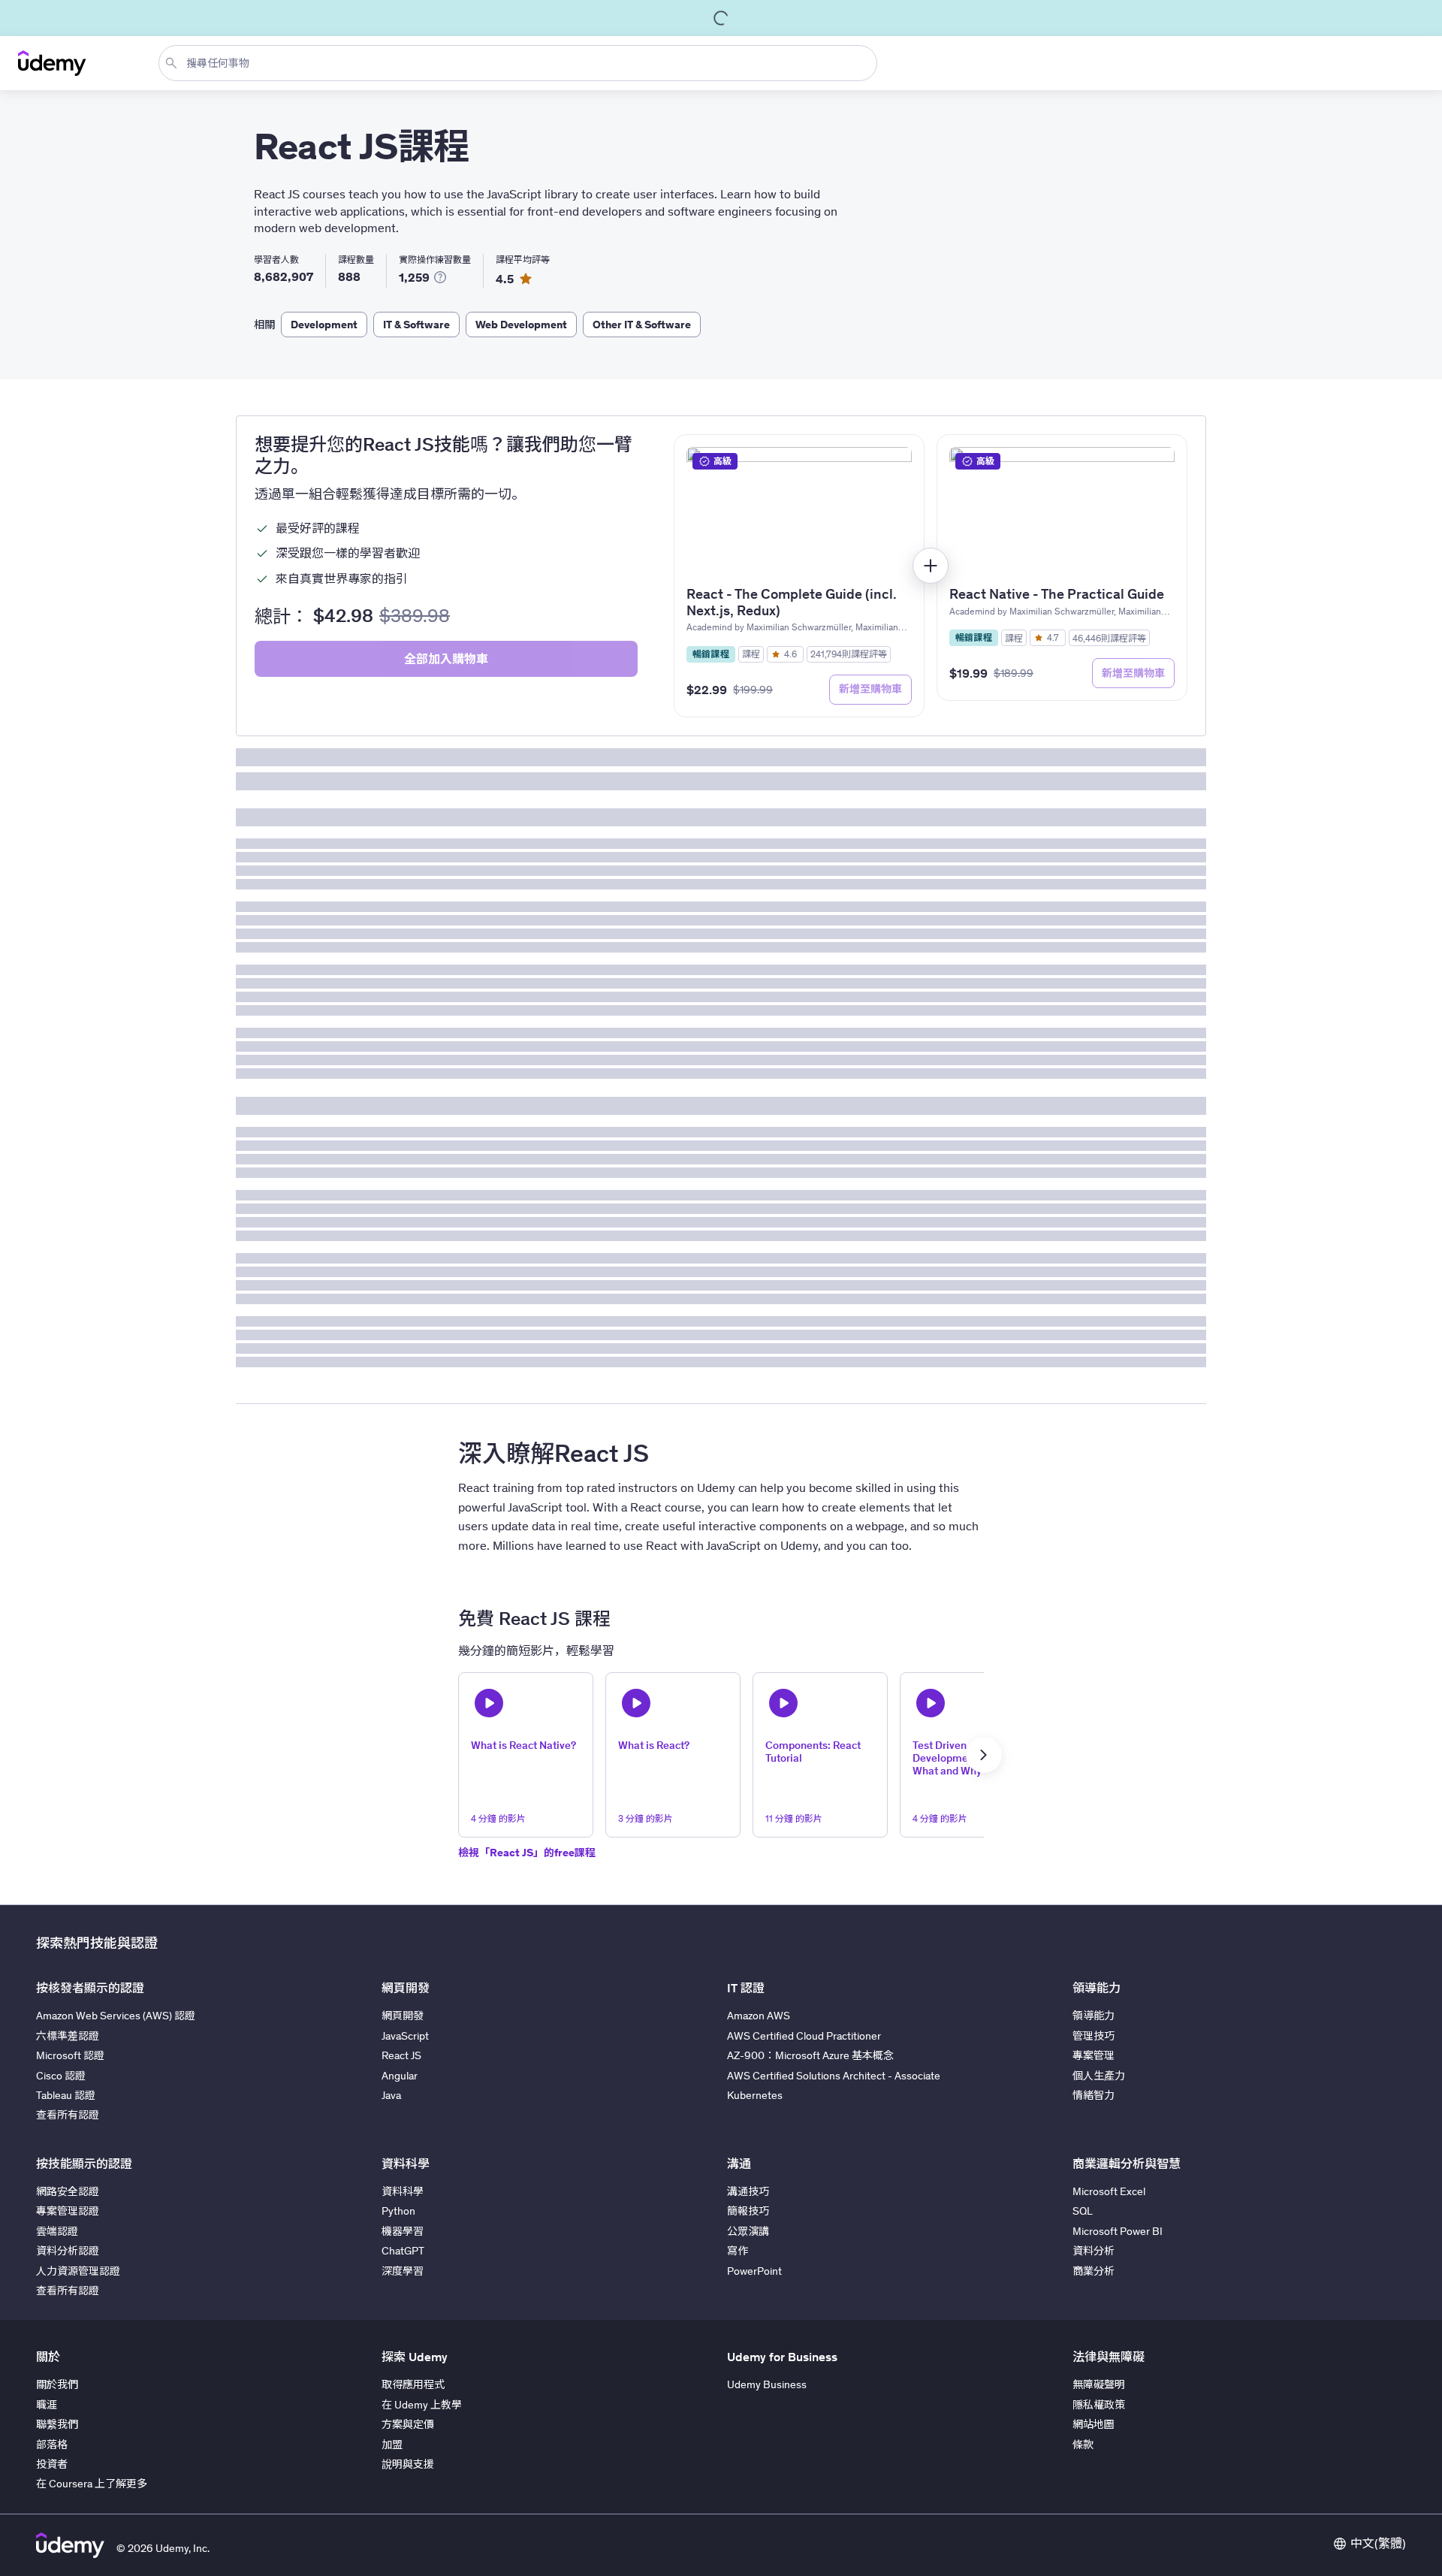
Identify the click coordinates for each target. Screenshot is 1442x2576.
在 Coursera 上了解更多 (92, 2484)
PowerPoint (754, 2271)
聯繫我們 (57, 2424)
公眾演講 (748, 2231)
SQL (1083, 2211)
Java (391, 2095)
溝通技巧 (748, 2191)
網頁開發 (403, 2016)
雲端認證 (57, 2231)
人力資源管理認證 (78, 2271)
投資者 (52, 2464)
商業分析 (1094, 2271)
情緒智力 (1094, 2095)
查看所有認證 (68, 2115)
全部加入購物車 (446, 659)
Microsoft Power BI (1118, 2231)
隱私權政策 (1099, 2405)
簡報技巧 (748, 2211)
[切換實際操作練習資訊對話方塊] (440, 277)
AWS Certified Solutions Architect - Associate (834, 2076)
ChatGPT (403, 2251)
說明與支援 (408, 2464)
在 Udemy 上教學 (422, 2405)
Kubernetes (755, 2095)
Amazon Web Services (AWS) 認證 (116, 2016)
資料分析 (1094, 2251)
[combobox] (521, 63)
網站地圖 (1094, 2424)
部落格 (52, 2445)
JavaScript (405, 2036)
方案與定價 (408, 2424)
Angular (400, 2076)
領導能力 (1094, 2016)
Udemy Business (767, 2384)
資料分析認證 (68, 2251)
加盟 (392, 2445)
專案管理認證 (68, 2211)
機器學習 (403, 2231)
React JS (401, 2055)
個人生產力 (1099, 2076)
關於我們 (57, 2384)
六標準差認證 (68, 2036)
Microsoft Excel (1109, 2191)
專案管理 (1094, 2055)
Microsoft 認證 (70, 2055)
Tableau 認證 (66, 2095)
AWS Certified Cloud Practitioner (804, 2036)
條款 (1083, 2445)
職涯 (47, 2405)
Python (398, 2211)
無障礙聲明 (1099, 2384)
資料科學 (403, 2191)
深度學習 (403, 2271)
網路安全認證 (68, 2191)
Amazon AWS (759, 2016)
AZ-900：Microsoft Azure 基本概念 (810, 2055)
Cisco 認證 (61, 2076)
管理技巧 (1094, 2036)
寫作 (738, 2251)
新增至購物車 (870, 689)
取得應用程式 (413, 2384)
